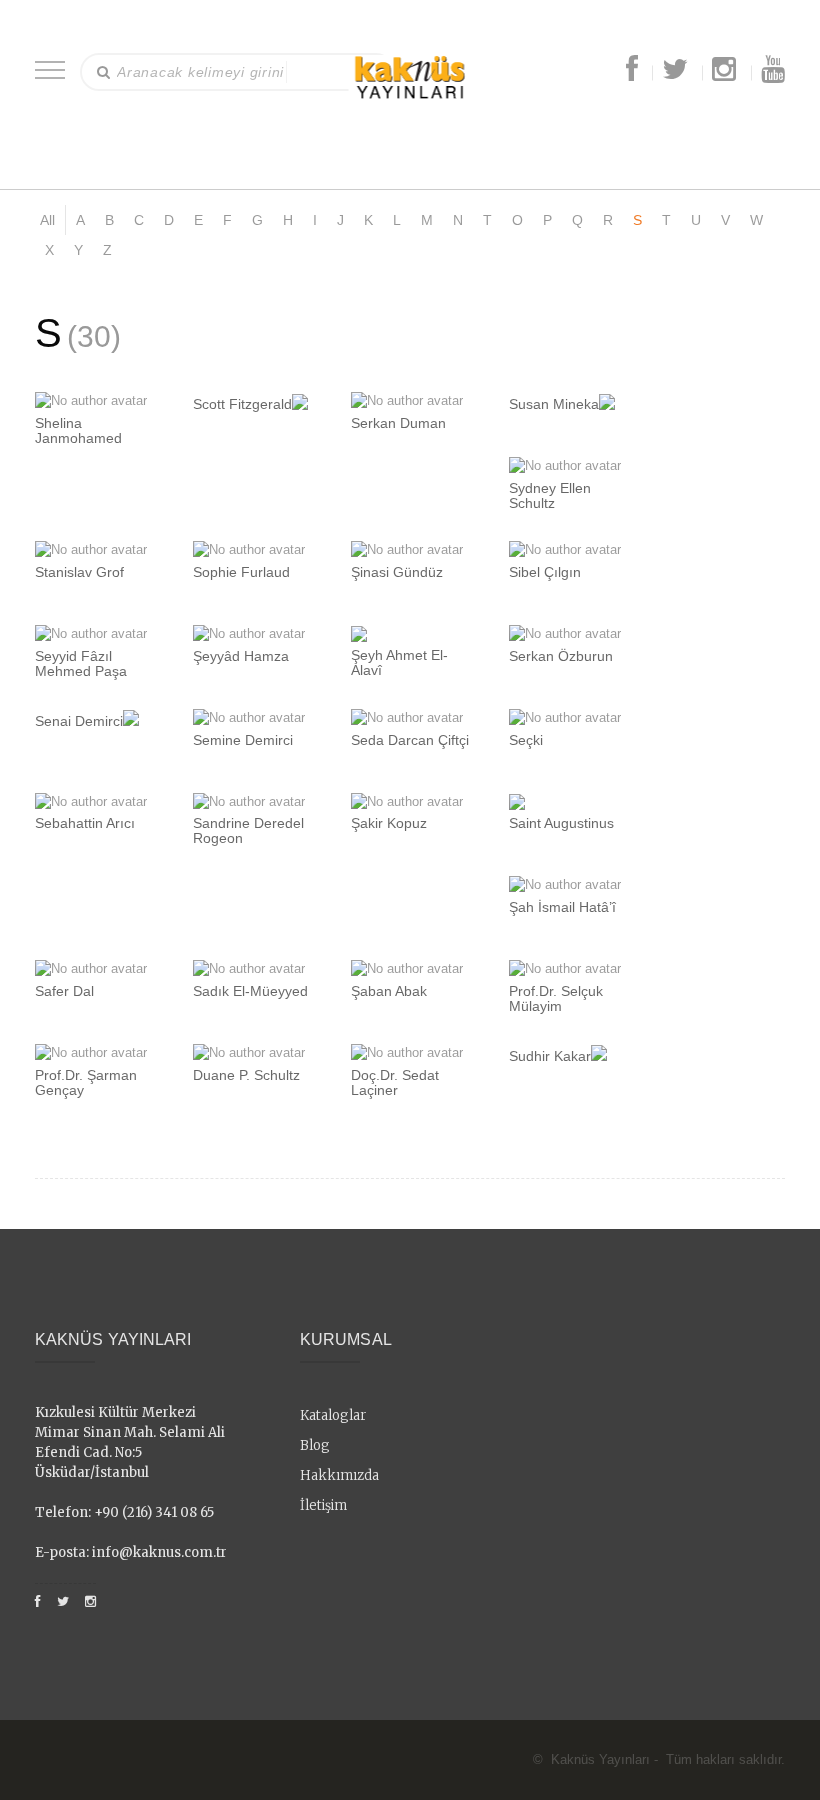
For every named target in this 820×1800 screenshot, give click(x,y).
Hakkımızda (339, 1475)
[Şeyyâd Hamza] (249, 633)
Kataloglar (333, 1415)
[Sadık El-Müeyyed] (249, 968)
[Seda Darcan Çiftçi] (407, 717)
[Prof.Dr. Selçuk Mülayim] (565, 968)
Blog (315, 1445)
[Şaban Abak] (407, 968)
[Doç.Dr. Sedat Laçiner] (407, 1052)
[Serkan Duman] (407, 400)
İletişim (323, 1505)
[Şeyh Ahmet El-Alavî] (359, 633)
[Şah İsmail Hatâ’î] (565, 884)
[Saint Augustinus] (517, 801)
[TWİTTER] (675, 74)
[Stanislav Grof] (91, 549)
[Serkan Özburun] (565, 633)
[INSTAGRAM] (724, 74)
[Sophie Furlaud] (249, 549)
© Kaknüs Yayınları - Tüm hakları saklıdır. (659, 1759)
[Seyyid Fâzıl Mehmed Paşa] (91, 633)
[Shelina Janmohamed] (91, 400)
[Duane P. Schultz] (249, 1052)
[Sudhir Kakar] (599, 1052)
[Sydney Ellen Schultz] (565, 465)
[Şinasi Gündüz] (407, 549)
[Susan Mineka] (607, 400)
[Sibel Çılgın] (565, 549)
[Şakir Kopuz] (407, 801)
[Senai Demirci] (131, 717)
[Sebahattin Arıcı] (91, 801)
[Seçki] (565, 717)
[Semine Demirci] (249, 717)
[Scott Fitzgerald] (300, 400)
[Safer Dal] (91, 968)
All (47, 220)
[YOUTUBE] (773, 74)
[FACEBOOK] (632, 74)
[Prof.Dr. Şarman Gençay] (91, 1052)
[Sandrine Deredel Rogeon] (249, 801)
